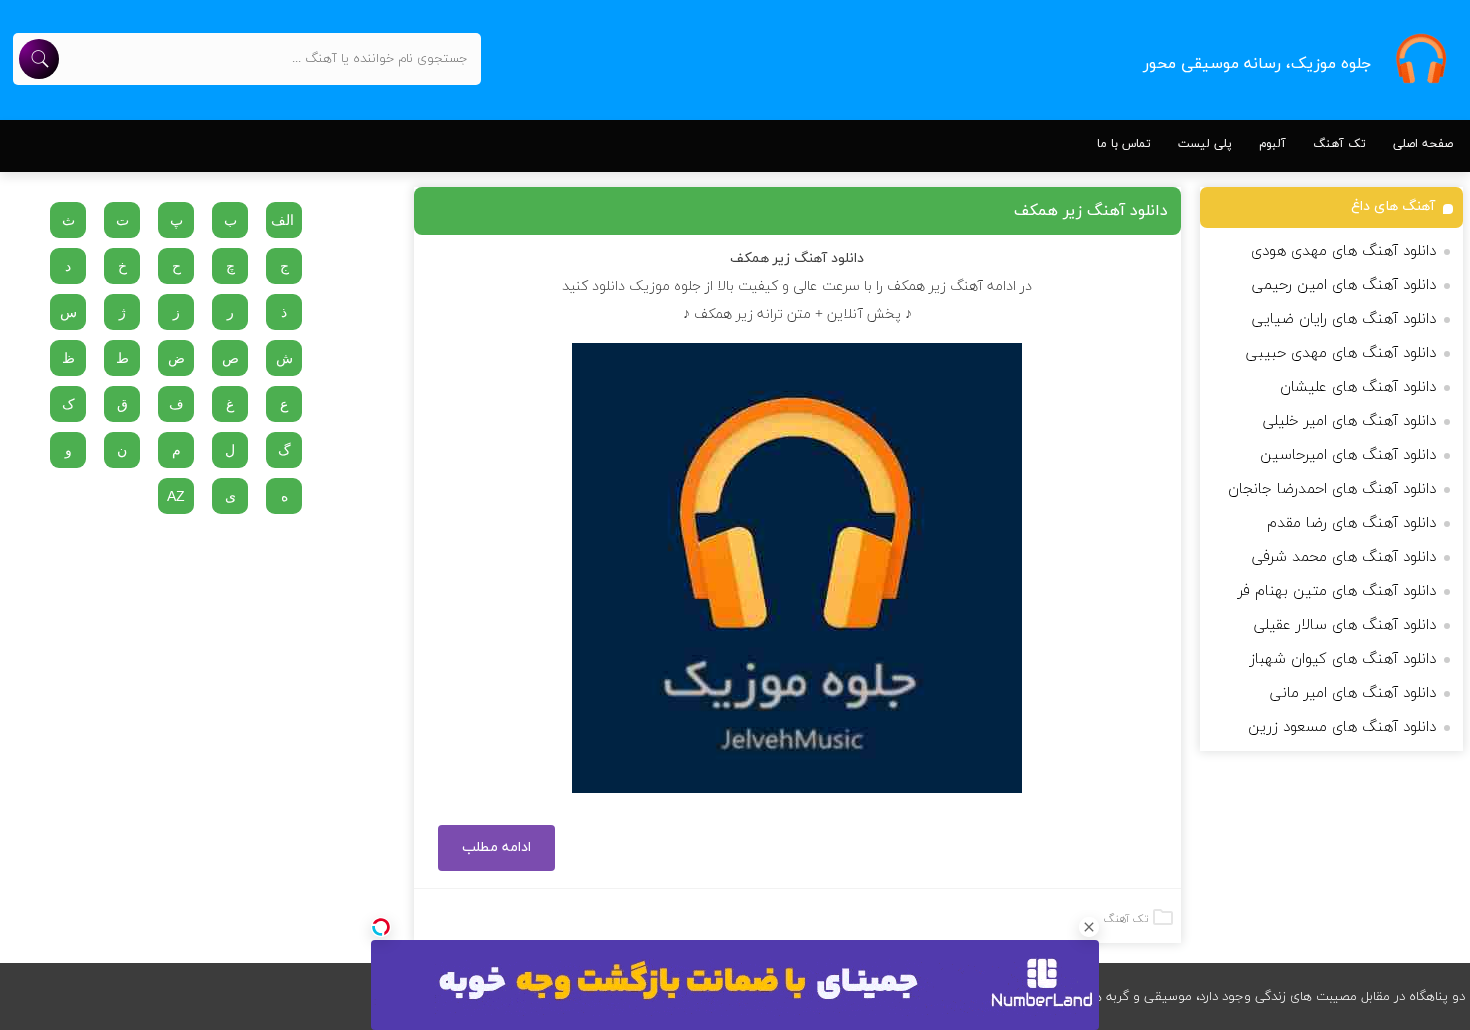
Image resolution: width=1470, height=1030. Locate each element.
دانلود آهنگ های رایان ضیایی (1344, 319)
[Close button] (1089, 927)
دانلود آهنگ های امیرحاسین (1348, 455)
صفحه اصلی (1423, 144)
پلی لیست (1205, 144)
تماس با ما (1124, 144)
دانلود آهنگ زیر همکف (1091, 211)
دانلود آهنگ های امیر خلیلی (1349, 421)
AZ (176, 496)
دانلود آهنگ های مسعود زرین (1342, 727)
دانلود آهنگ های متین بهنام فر (1337, 591)
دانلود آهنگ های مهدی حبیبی (1341, 353)
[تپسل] (381, 927)
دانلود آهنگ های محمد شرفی (1344, 557)
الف (282, 220)
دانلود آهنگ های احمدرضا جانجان (1332, 489)
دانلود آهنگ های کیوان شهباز (1343, 659)
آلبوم (1272, 144)
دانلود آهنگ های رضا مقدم (1351, 523)
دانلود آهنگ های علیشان (1358, 387)
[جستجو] (39, 59)
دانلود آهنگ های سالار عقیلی (1345, 625)
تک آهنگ (1339, 144)
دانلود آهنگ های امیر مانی (1353, 693)
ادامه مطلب (496, 847)
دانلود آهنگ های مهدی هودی (1343, 251)
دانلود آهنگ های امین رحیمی (1344, 285)
